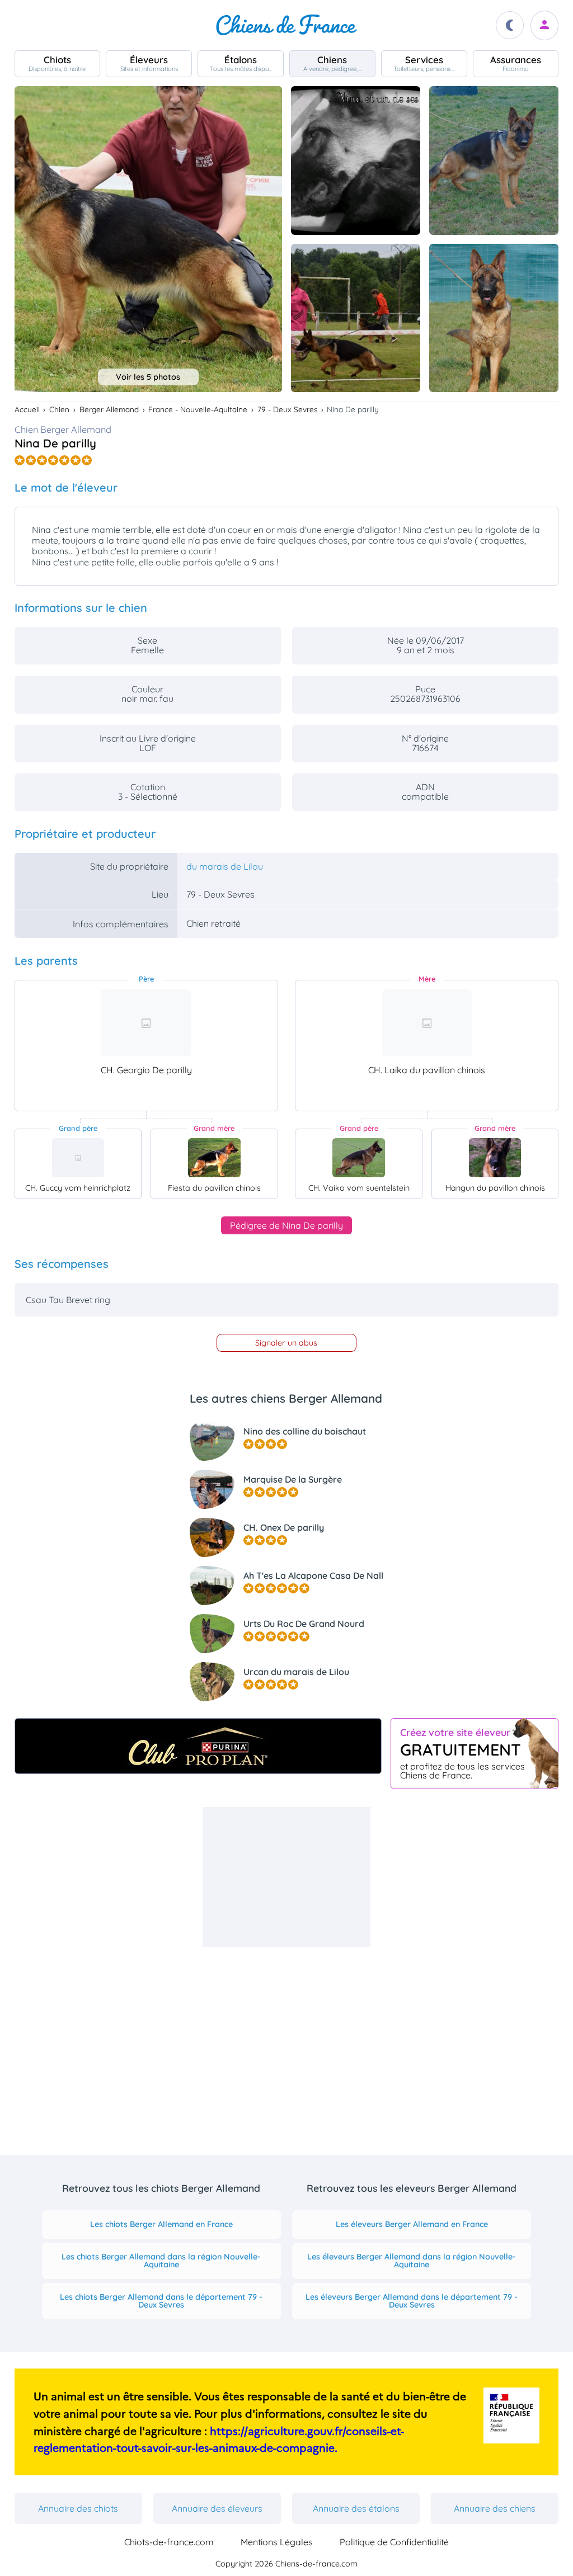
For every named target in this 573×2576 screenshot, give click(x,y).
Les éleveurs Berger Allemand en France (412, 2224)
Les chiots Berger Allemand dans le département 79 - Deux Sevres (161, 2301)
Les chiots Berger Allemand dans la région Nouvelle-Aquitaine (161, 2261)
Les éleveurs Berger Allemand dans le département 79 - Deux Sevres (412, 2301)
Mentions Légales (277, 2542)
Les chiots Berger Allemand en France (161, 2224)
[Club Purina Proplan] (198, 1746)
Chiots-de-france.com (169, 2542)
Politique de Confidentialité (394, 2542)
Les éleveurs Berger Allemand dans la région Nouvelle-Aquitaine (412, 2261)
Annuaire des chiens (495, 2508)
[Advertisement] (286, 1877)
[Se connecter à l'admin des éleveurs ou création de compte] (544, 25)
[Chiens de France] (286, 25)
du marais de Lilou (225, 866)
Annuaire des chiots (78, 2508)
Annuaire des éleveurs (217, 2508)
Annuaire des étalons (356, 2508)
